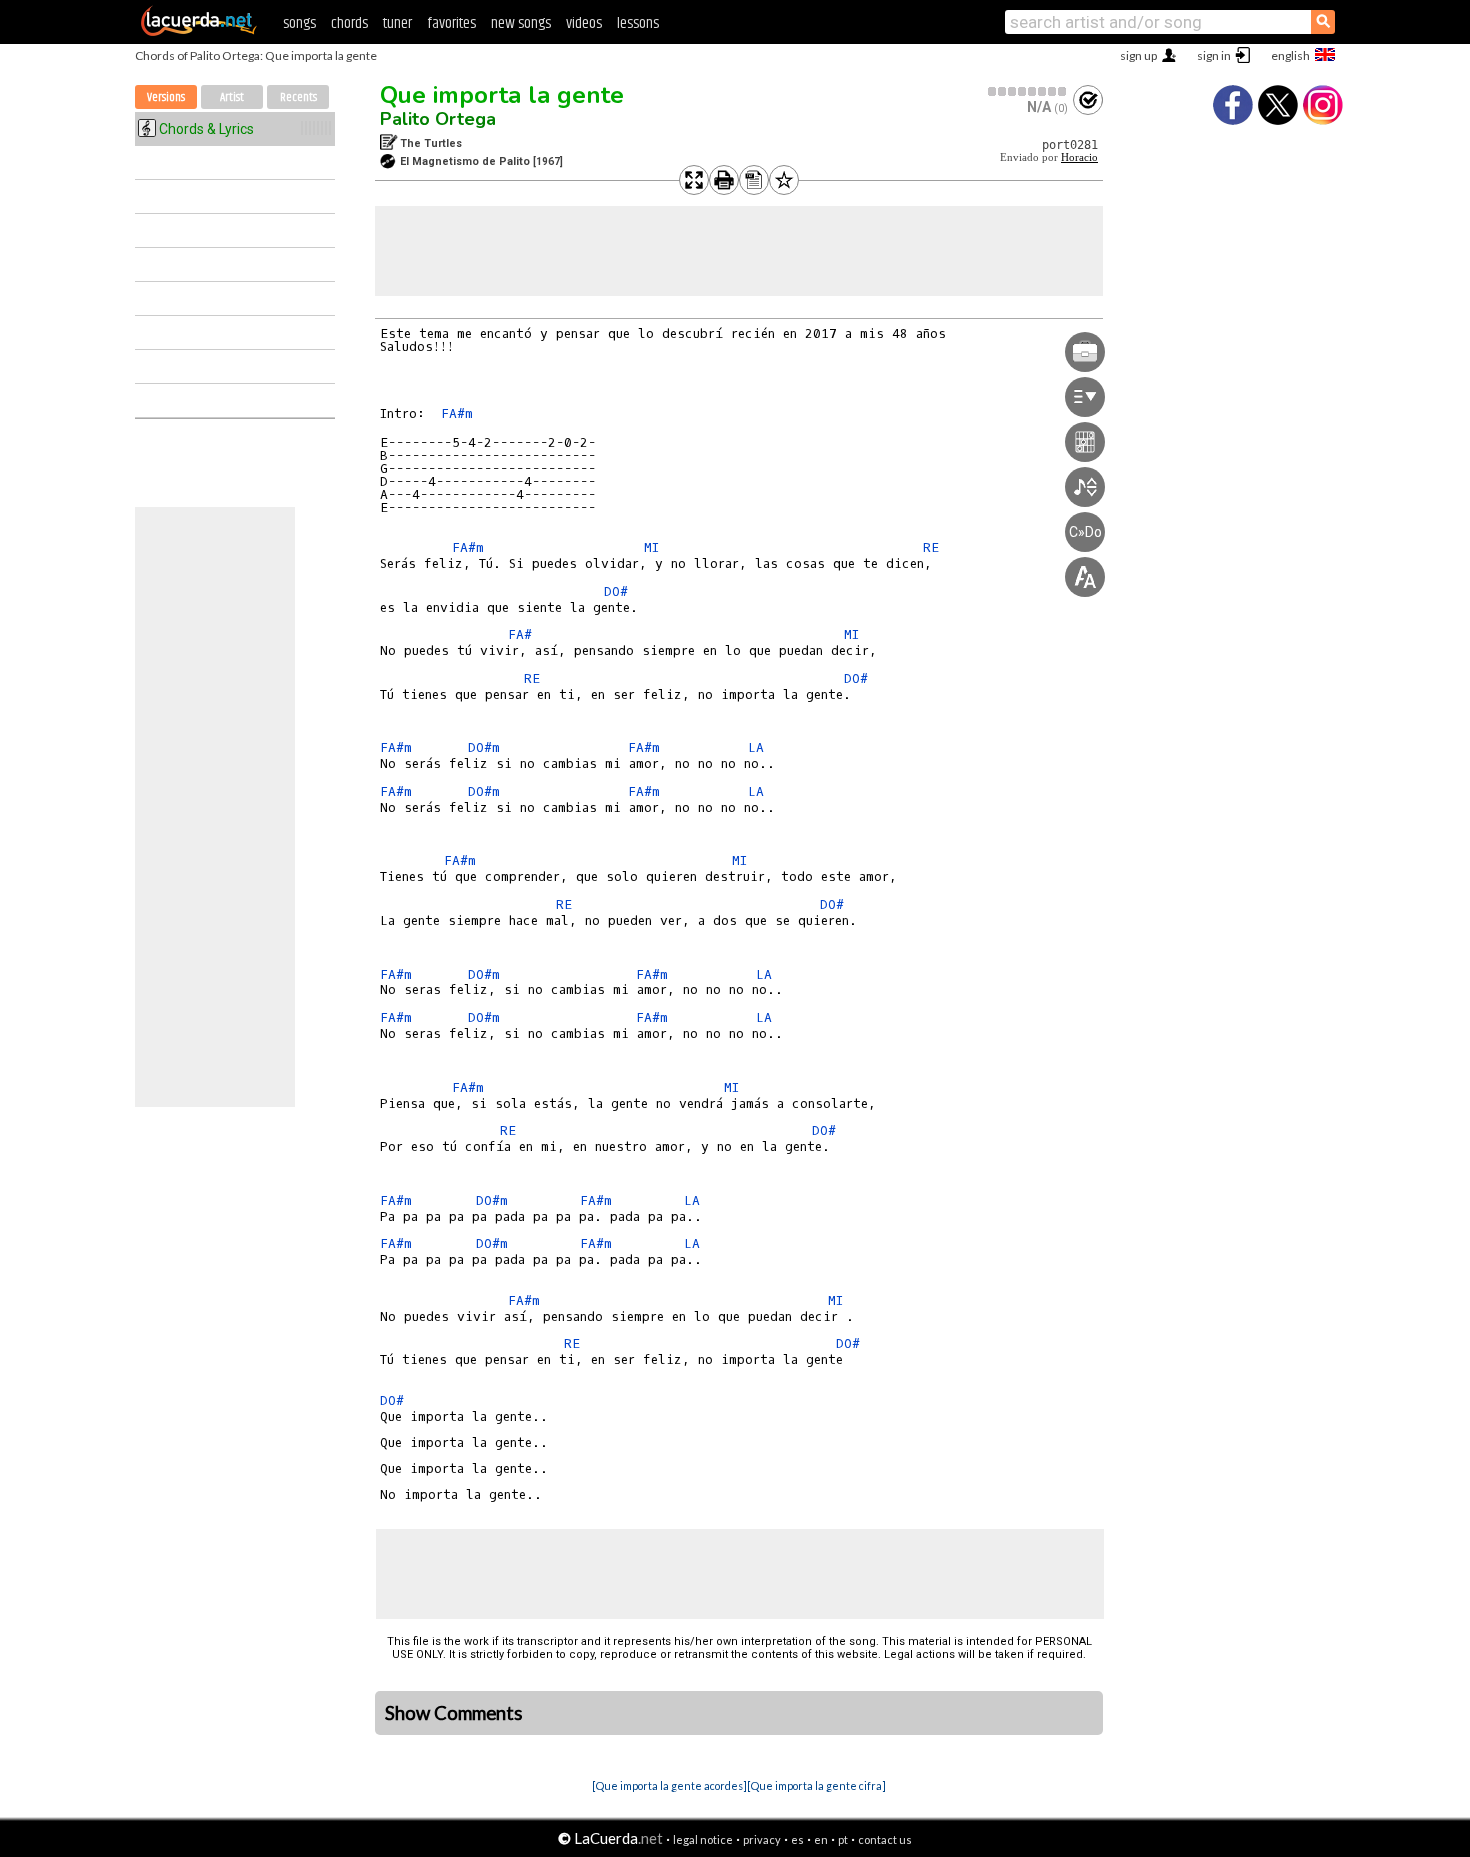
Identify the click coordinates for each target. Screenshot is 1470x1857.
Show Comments (454, 1713)
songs (299, 23)
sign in (1214, 55)
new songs (521, 23)
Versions (166, 97)
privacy (762, 1839)
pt (843, 1839)
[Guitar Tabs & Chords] (199, 32)
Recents (298, 97)
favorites (451, 23)
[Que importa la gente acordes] (669, 1785)
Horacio (1079, 157)
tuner (397, 23)
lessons (638, 23)
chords (349, 23)
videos (584, 23)
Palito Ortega (438, 119)
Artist (232, 97)
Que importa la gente (502, 95)
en (821, 1839)
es (797, 1839)
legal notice (703, 1839)
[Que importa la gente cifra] (816, 1785)
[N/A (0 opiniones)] (1028, 91)
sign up (1138, 55)
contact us (885, 1839)
